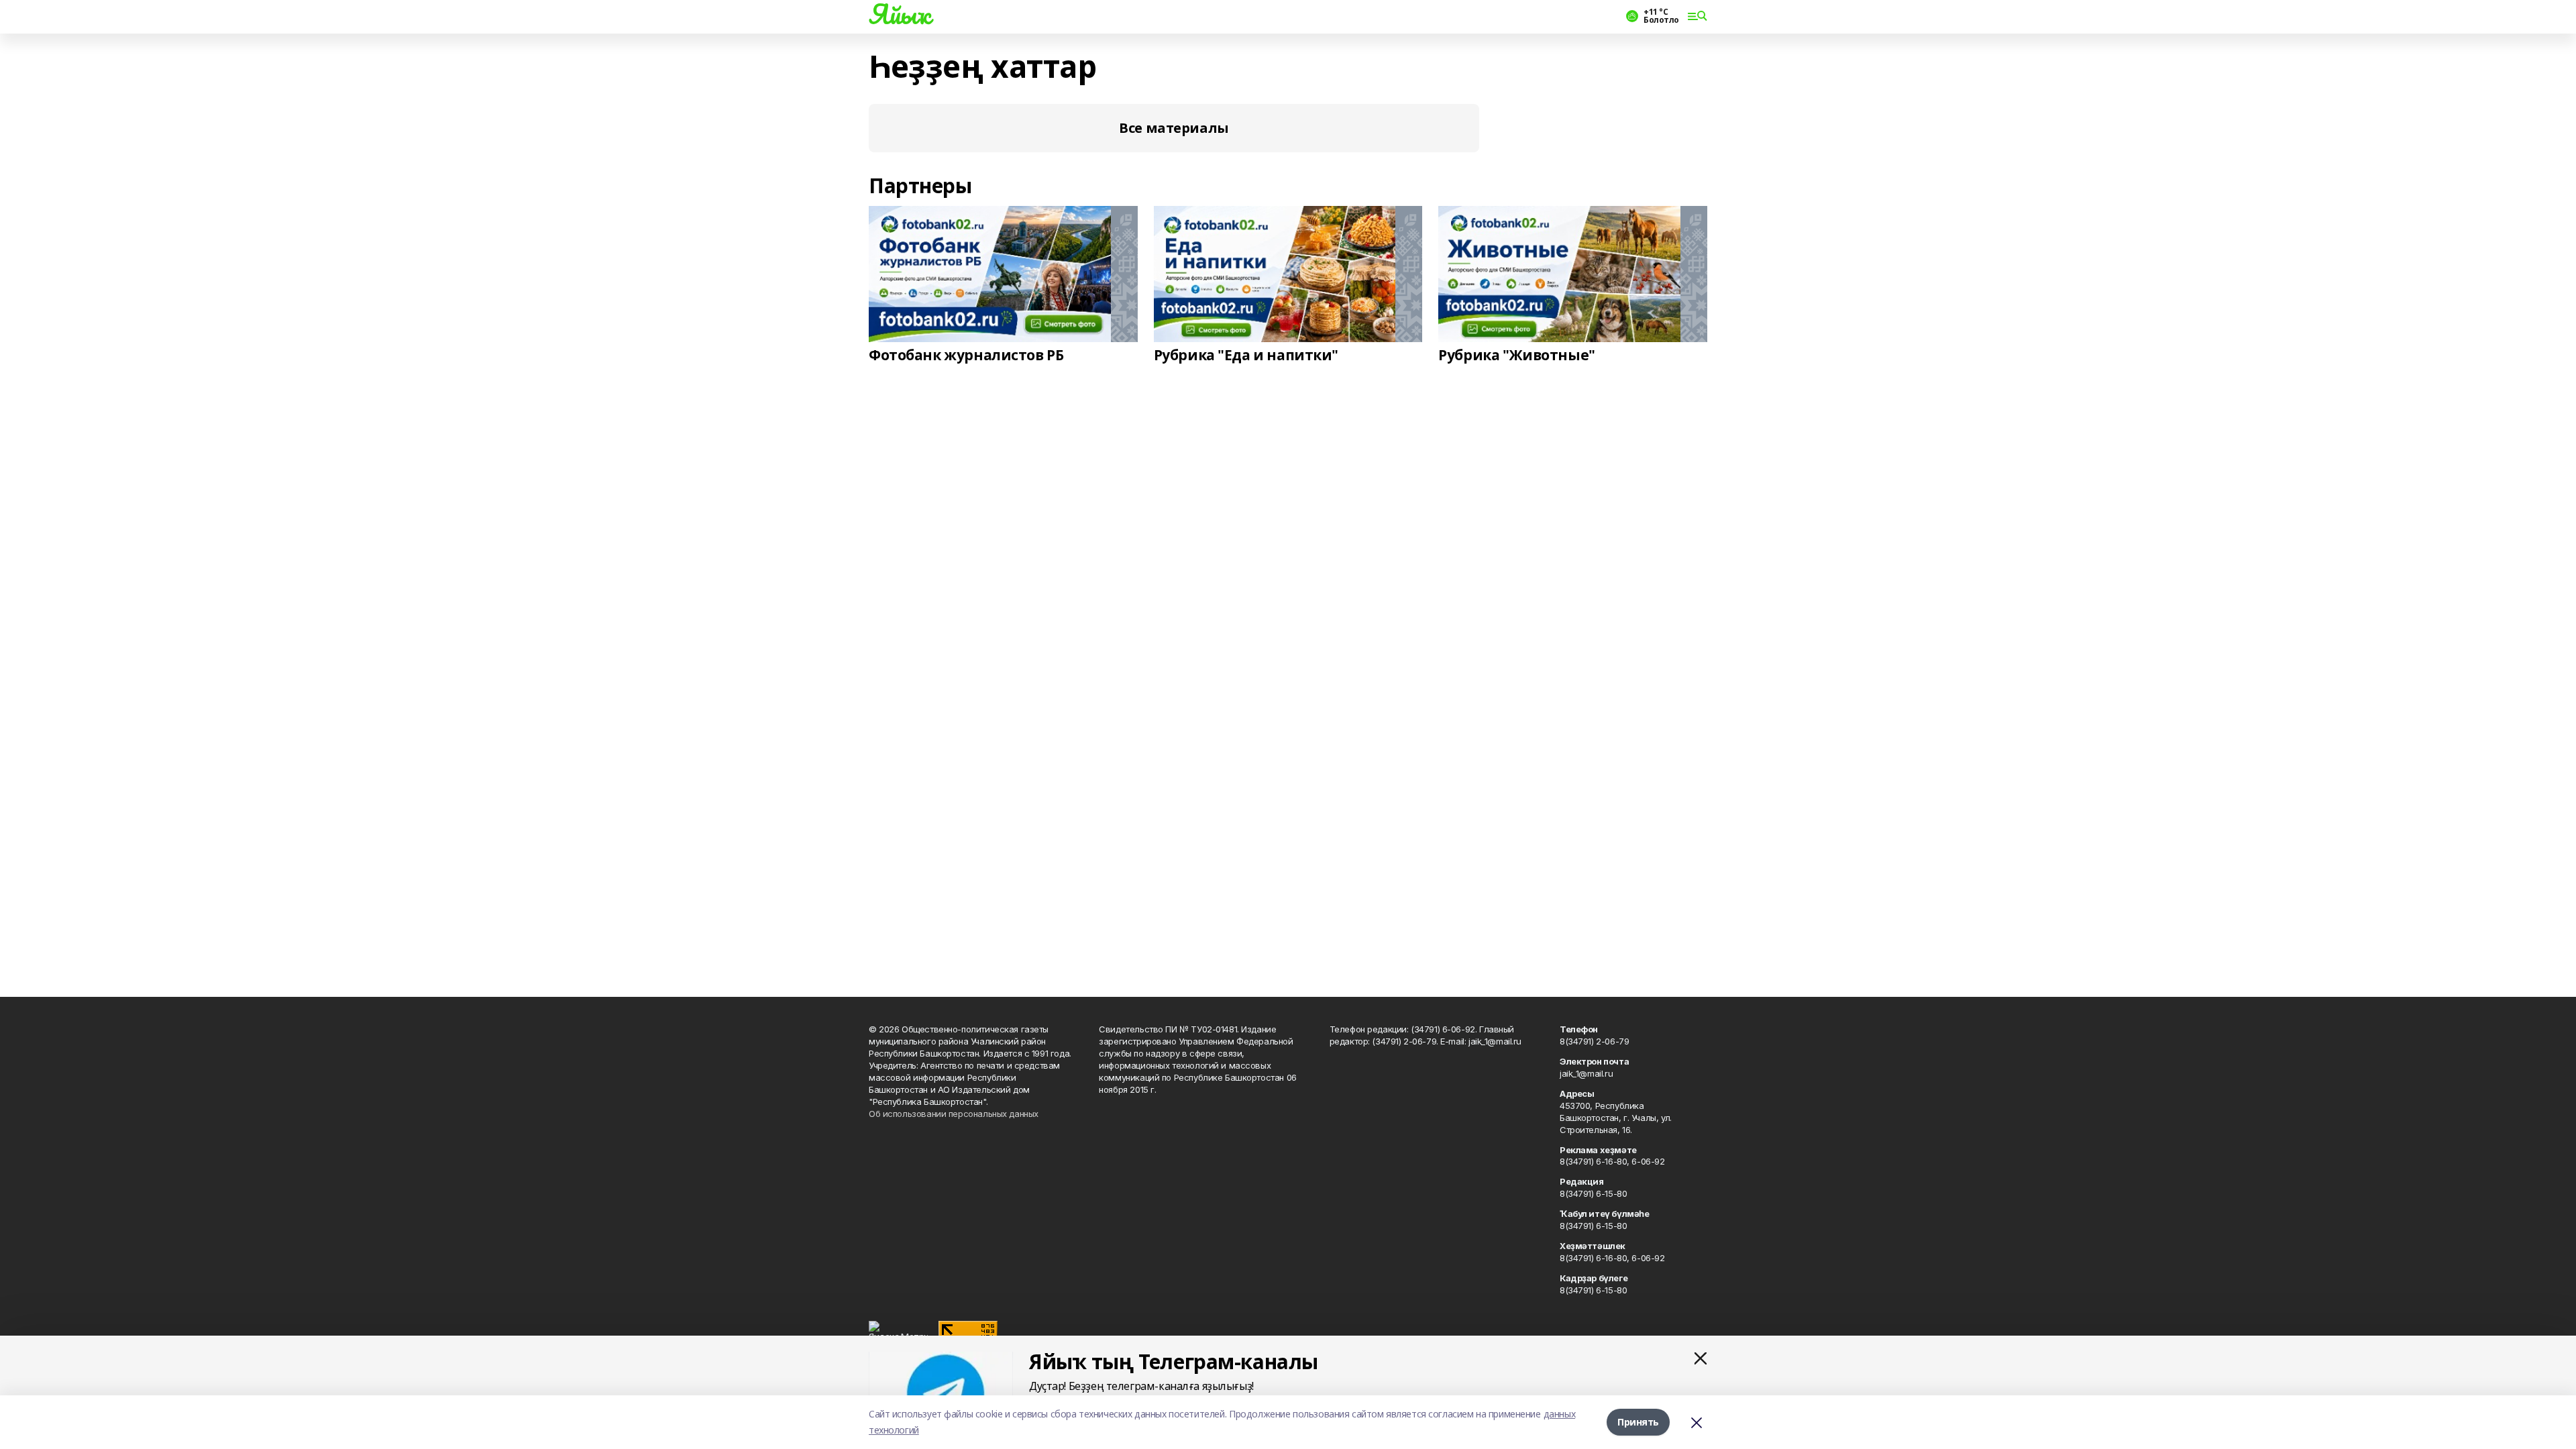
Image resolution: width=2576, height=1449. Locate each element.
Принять (1638, 1422)
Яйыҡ (899, 14)
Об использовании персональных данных (954, 1114)
